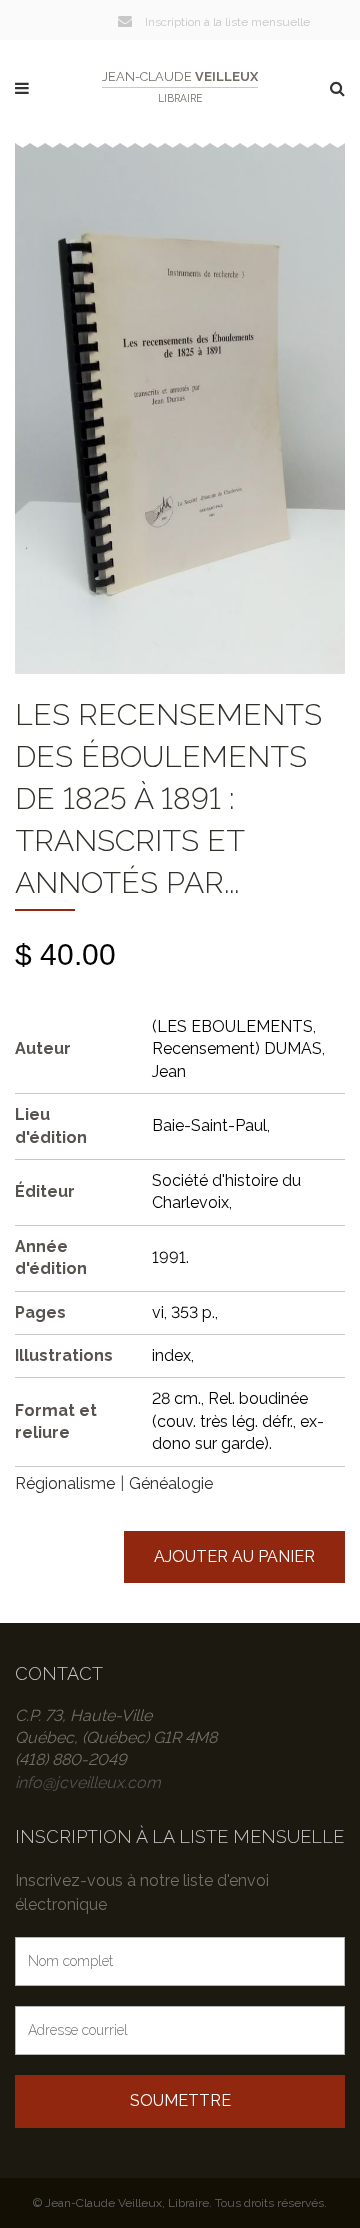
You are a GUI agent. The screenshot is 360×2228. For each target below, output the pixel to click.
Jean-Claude (180, 86)
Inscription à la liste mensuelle (226, 22)
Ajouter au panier (234, 1556)
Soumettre (180, 2100)
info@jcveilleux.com (88, 1782)
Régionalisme (65, 1483)
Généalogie (171, 1483)
